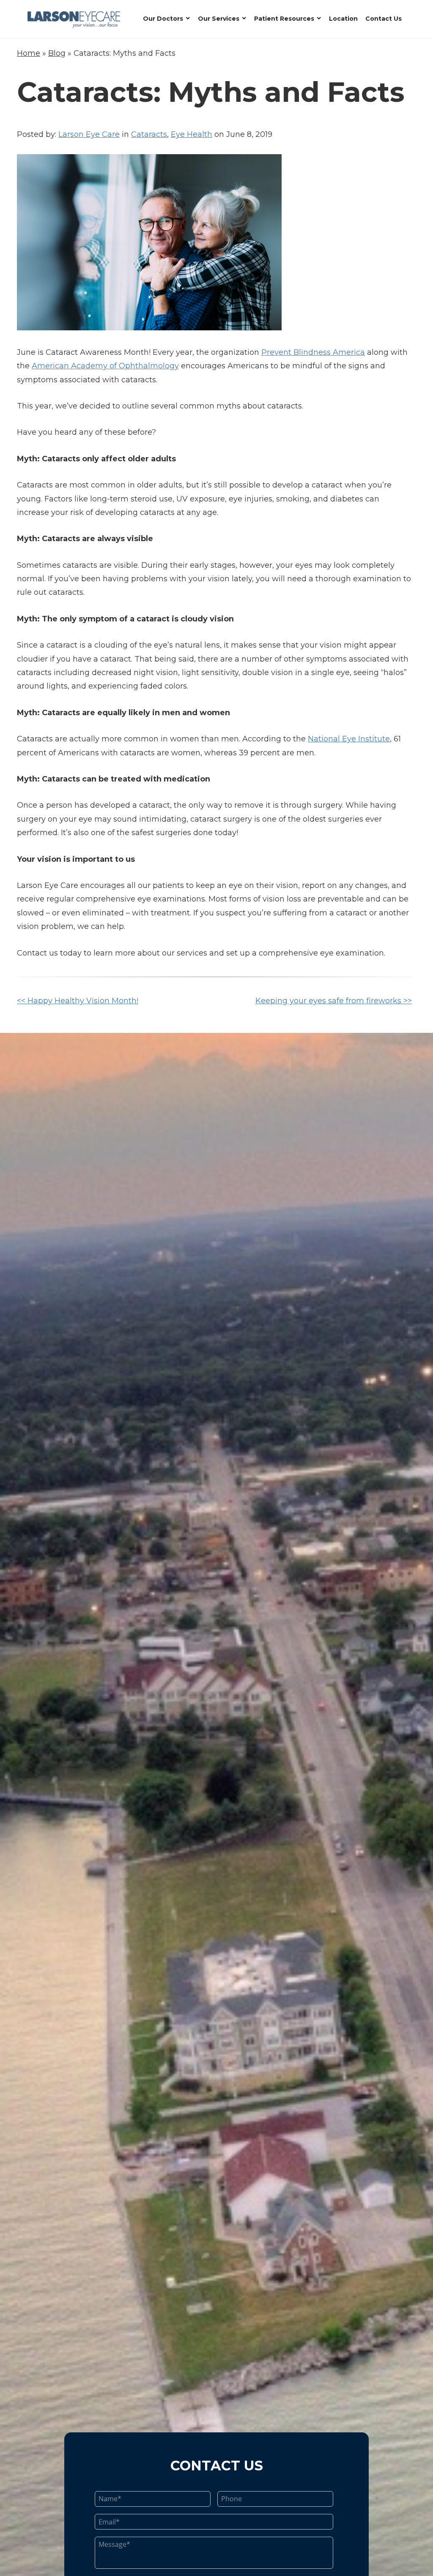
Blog (57, 53)
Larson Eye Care (89, 134)
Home (29, 53)
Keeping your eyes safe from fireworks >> (334, 1001)
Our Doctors (163, 19)
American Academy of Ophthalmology (105, 366)
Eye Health (192, 134)
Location (343, 19)
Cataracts (149, 134)
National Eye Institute (349, 739)
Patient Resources (284, 19)
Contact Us (384, 19)
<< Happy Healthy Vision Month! (78, 1001)
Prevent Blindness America (313, 352)
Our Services (219, 19)
